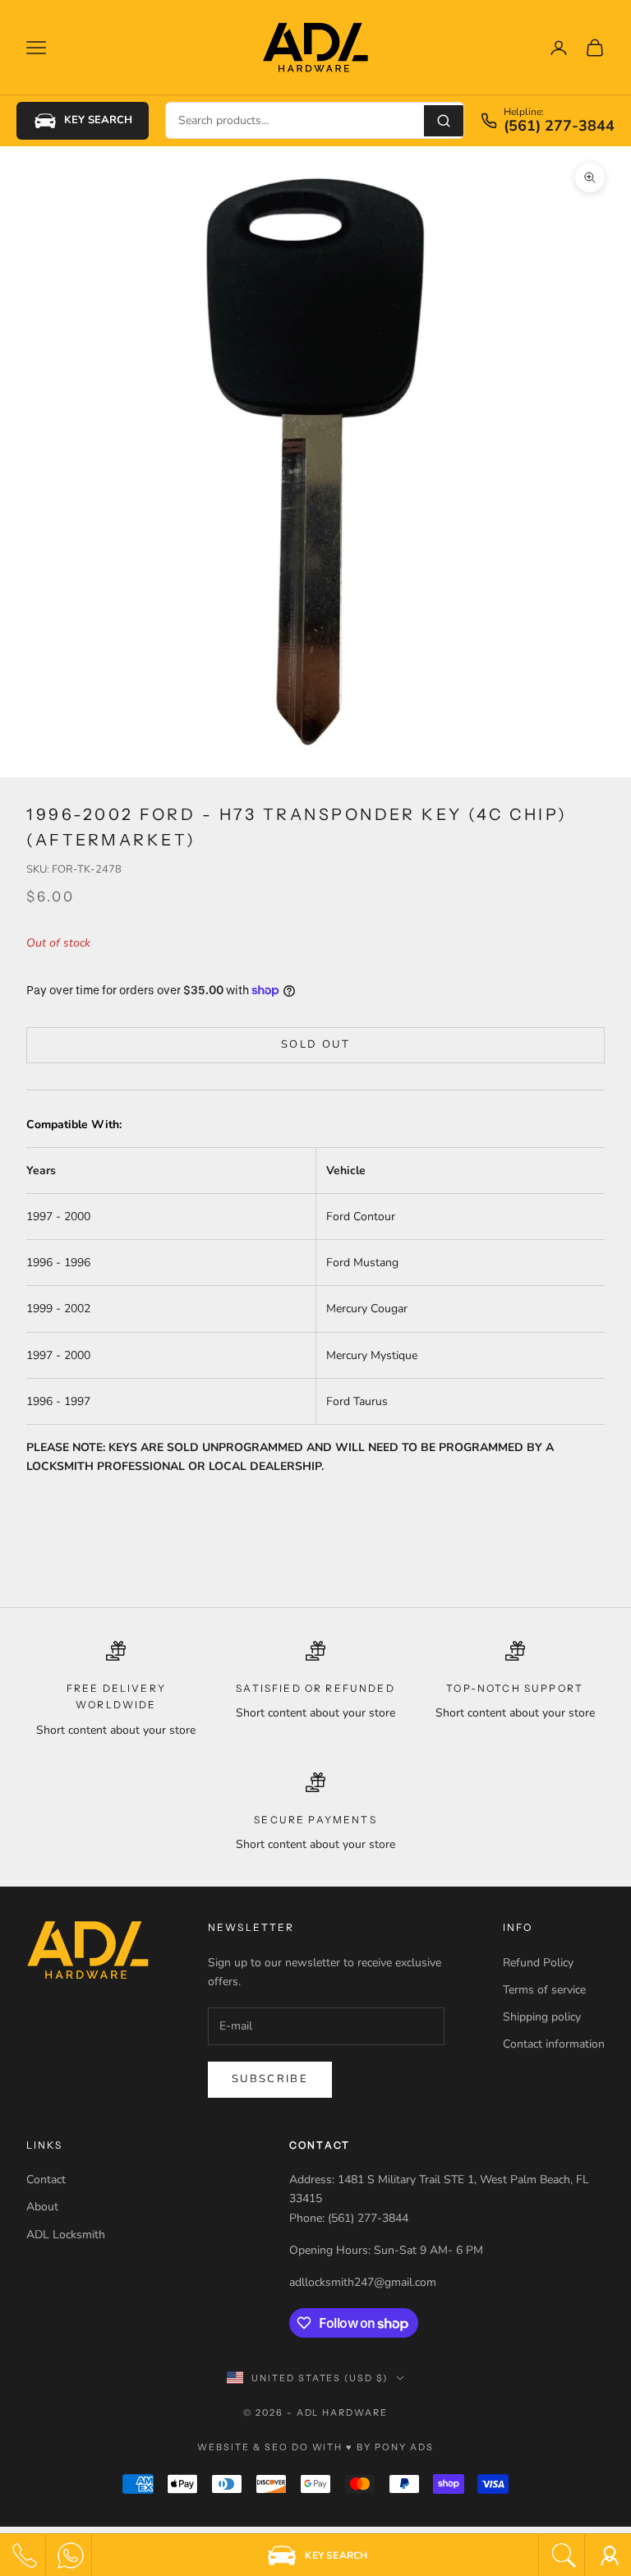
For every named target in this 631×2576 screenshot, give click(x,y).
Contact (46, 2180)
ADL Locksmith (66, 2235)
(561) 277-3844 (559, 127)
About (42, 2207)
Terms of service (544, 1990)
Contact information (554, 2044)
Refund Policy (538, 1963)
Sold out (315, 1044)
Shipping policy (542, 2017)
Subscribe (270, 2079)
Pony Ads (404, 2447)
